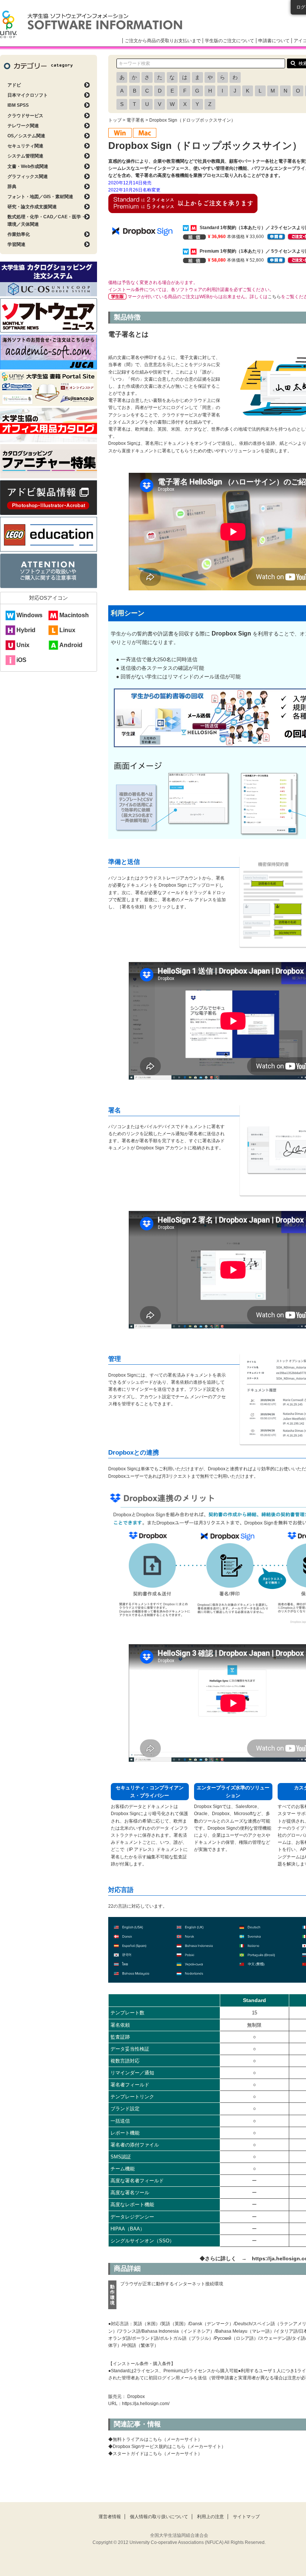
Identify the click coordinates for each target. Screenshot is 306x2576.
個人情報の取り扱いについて (159, 2517)
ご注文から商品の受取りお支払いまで (163, 41)
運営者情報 (110, 2517)
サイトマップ (246, 2517)
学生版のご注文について (229, 41)
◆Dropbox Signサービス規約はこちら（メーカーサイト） (167, 2447)
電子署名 (135, 120)
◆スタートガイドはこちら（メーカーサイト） (155, 2454)
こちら (274, 297)
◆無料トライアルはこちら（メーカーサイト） (155, 2439)
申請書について (274, 41)
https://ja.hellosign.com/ (146, 2404)
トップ (115, 120)
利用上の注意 (210, 2517)
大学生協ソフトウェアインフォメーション (91, 24)
